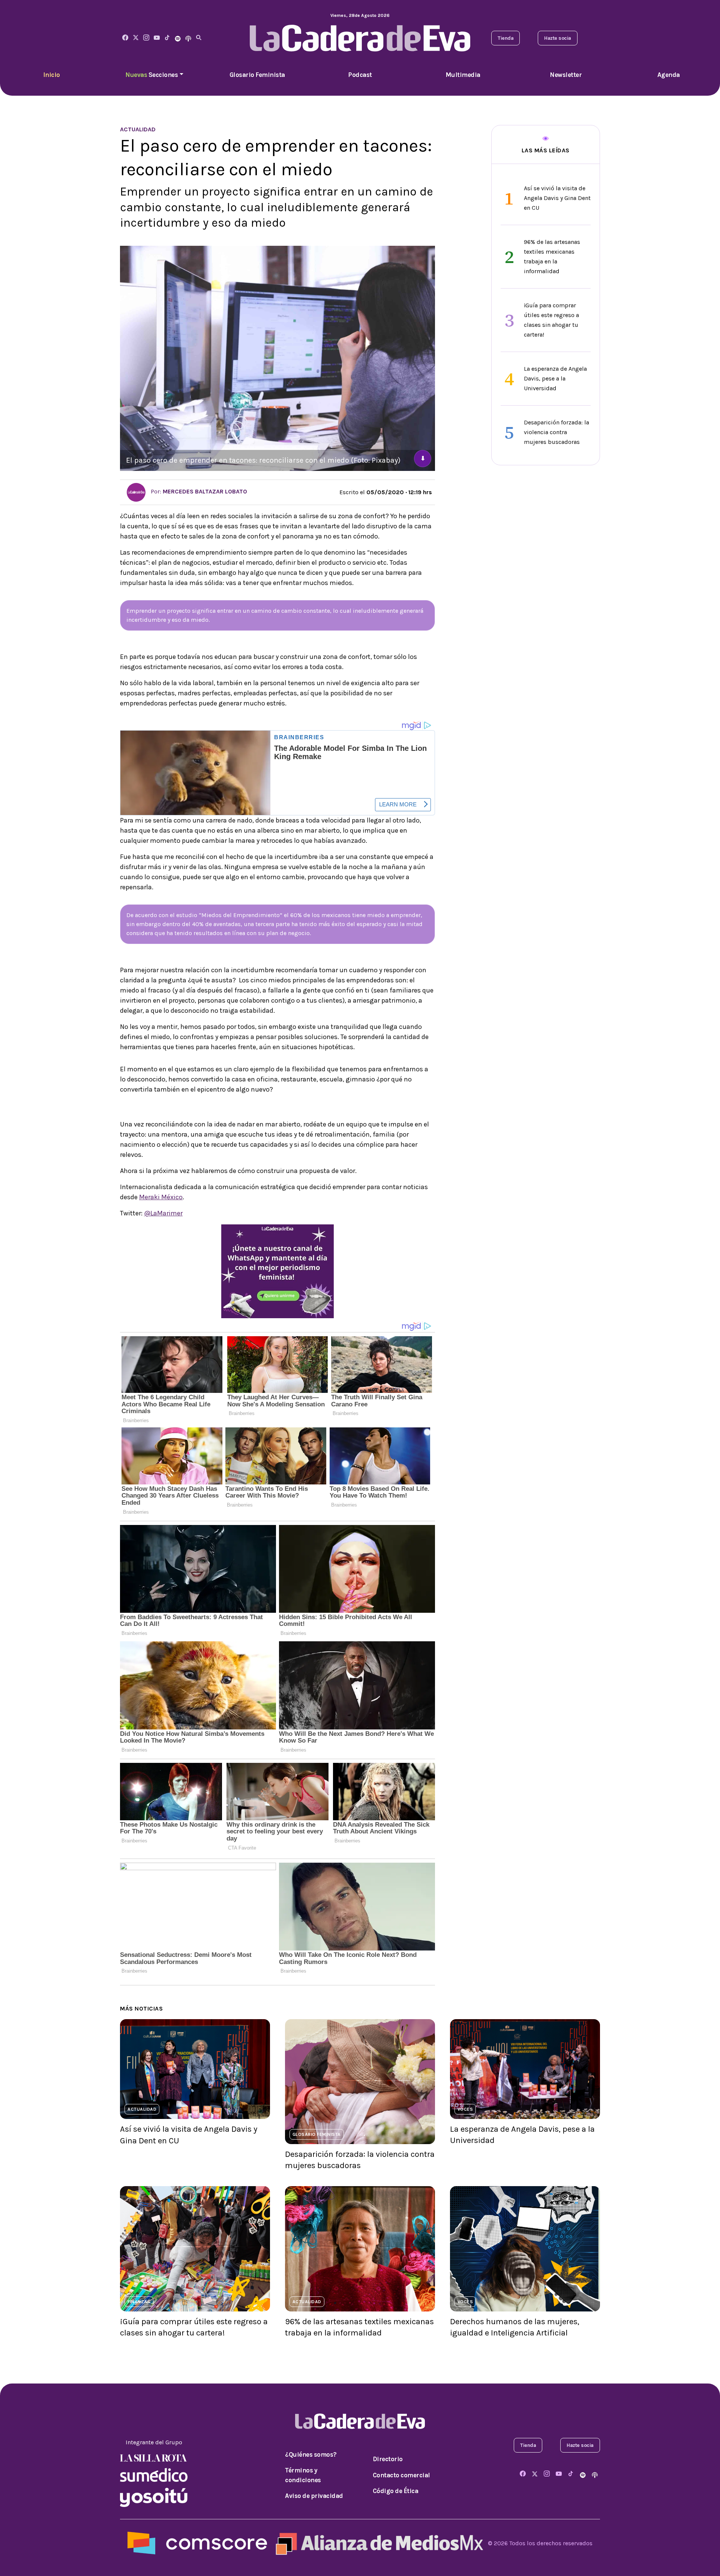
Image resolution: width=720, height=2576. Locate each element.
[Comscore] (197, 2543)
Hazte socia (558, 38)
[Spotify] (178, 38)
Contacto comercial (401, 2475)
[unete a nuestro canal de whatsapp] (277, 1271)
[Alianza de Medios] (378, 2543)
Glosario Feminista (257, 75)
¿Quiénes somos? (311, 2454)
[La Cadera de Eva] (146, 38)
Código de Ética (396, 2491)
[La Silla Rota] (154, 2457)
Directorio (388, 2459)
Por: (198, 491)
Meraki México (161, 1197)
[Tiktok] (167, 38)
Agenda (669, 75)
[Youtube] (157, 38)
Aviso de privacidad (314, 2496)
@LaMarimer (163, 1213)
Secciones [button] (151, 75)
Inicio (52, 75)
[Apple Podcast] (188, 38)
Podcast (360, 75)
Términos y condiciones (303, 2475)
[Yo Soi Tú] (154, 2497)
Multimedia (463, 75)
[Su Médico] (154, 2474)
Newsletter (566, 75)
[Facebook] (125, 38)
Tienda (505, 38)
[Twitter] (136, 38)
